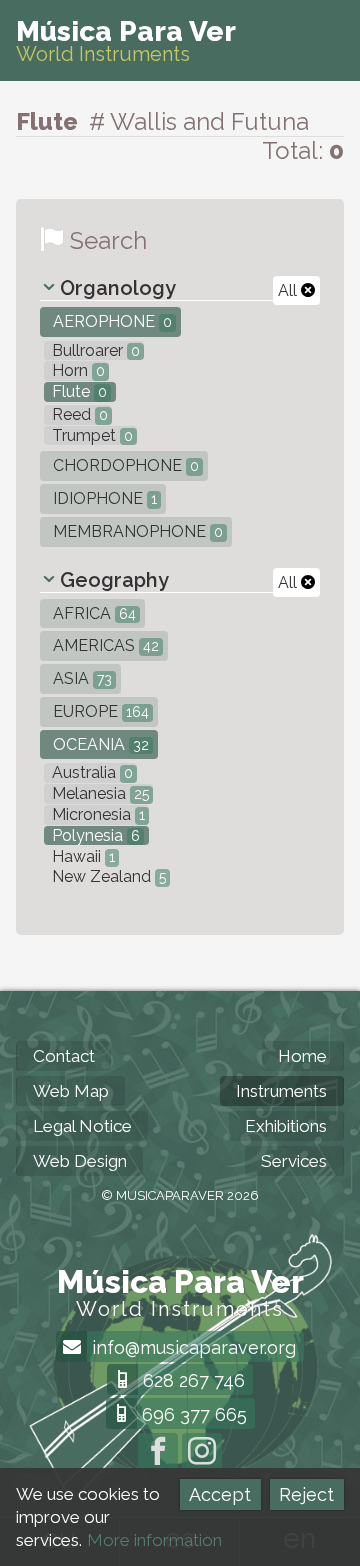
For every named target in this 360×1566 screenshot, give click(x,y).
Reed (78, 414)
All (289, 290)
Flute (77, 391)
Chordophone (124, 465)
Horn (76, 370)
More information (154, 1540)
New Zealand (107, 876)
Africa (92, 613)
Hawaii (81, 856)
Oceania (99, 744)
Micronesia (96, 814)
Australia (90, 772)
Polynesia (94, 835)
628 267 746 (191, 1380)
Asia (80, 678)
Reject (306, 1494)
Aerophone (110, 321)
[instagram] (202, 1453)
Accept (220, 1494)
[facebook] (158, 1453)
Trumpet (90, 435)
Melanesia (98, 793)
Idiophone (103, 498)
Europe (99, 711)
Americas (104, 645)
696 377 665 (192, 1414)
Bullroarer (94, 350)
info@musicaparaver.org (191, 1347)
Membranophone (136, 531)
